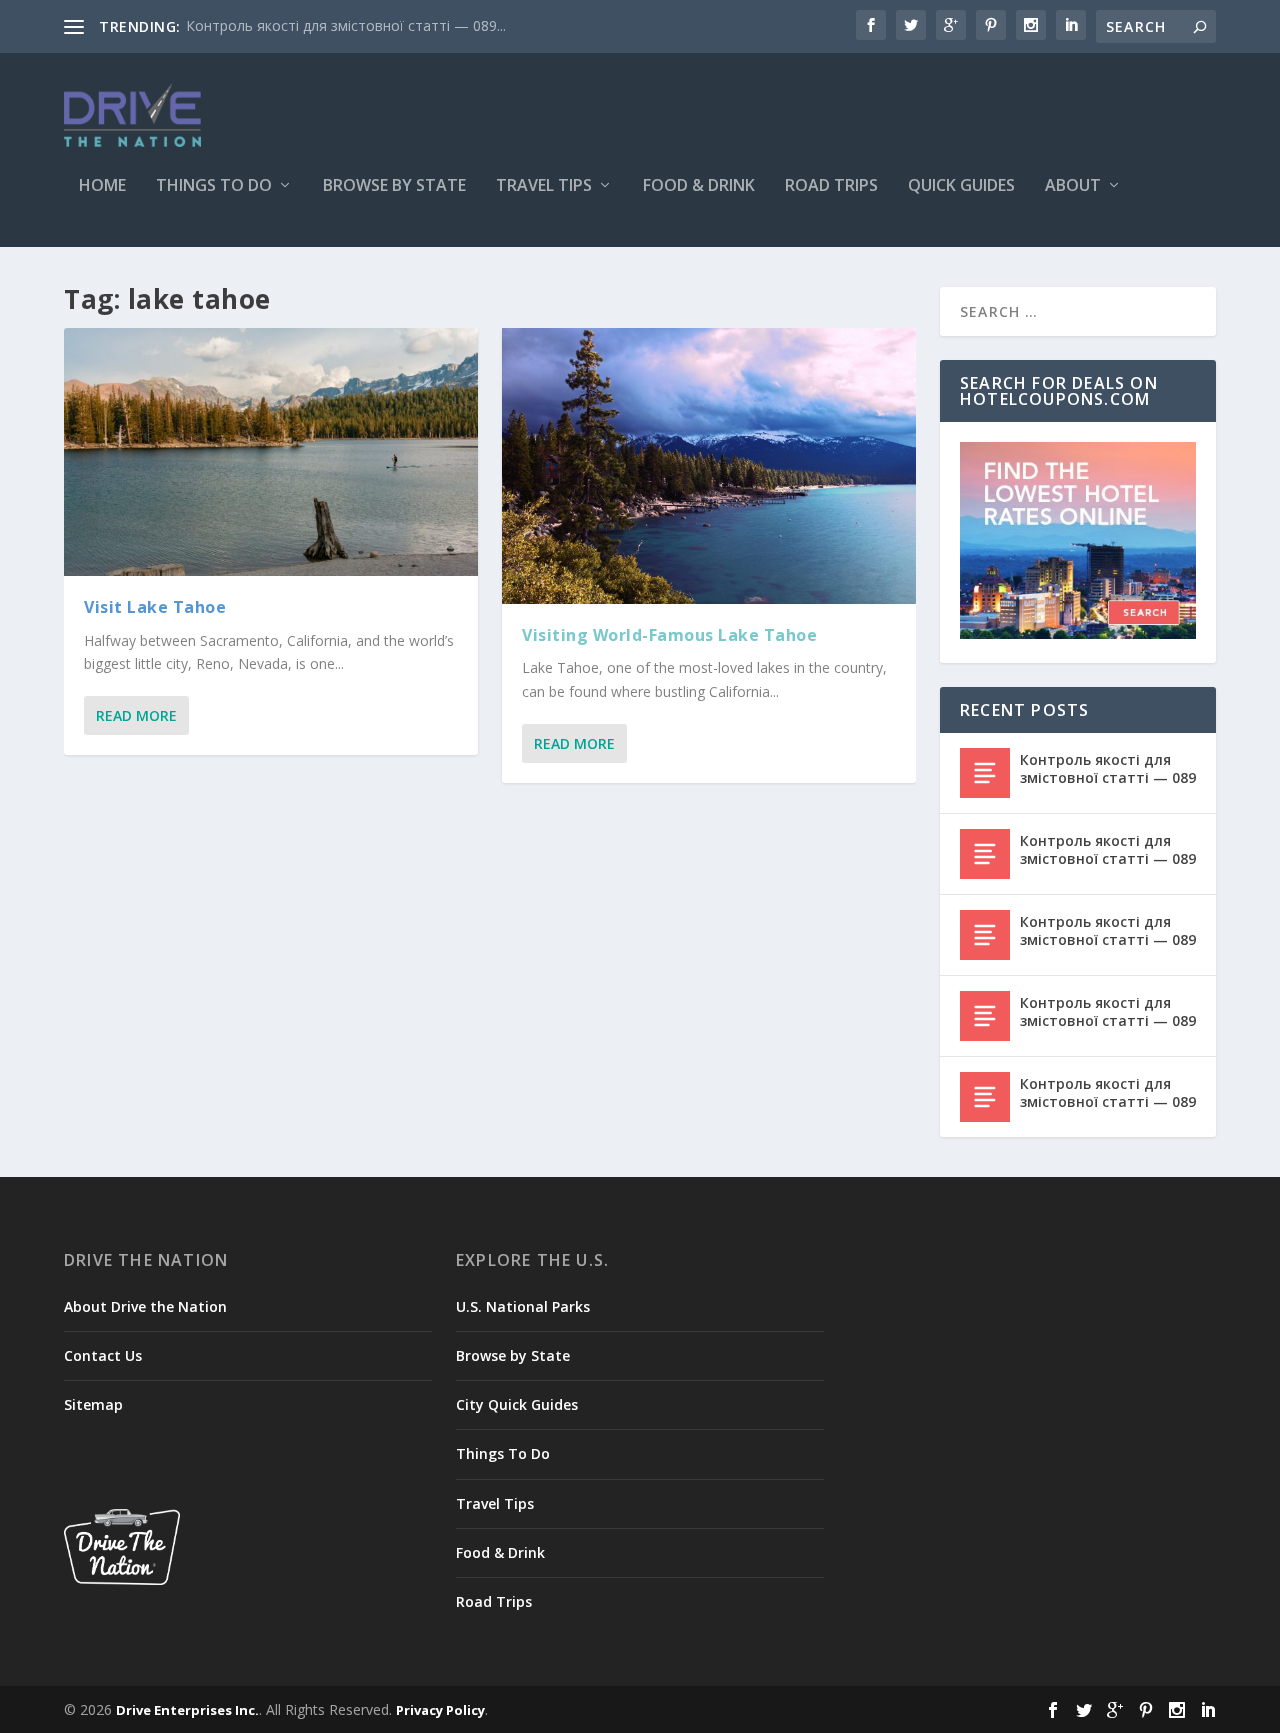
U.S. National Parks (523, 1306)
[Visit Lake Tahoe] (271, 452)
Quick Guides (961, 186)
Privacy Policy (440, 1710)
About (1073, 186)
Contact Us (103, 1355)
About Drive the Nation (145, 1306)
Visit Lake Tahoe (155, 607)
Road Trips (831, 186)
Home (102, 186)
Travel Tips (544, 186)
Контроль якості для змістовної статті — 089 (1108, 768)
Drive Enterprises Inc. (187, 1710)
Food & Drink (699, 186)
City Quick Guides (517, 1404)
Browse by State (394, 186)
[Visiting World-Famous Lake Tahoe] (709, 466)
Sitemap (93, 1404)
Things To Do (214, 186)
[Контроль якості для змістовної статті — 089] (985, 773)
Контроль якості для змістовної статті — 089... (346, 25)
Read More (136, 715)
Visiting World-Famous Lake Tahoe (669, 635)
